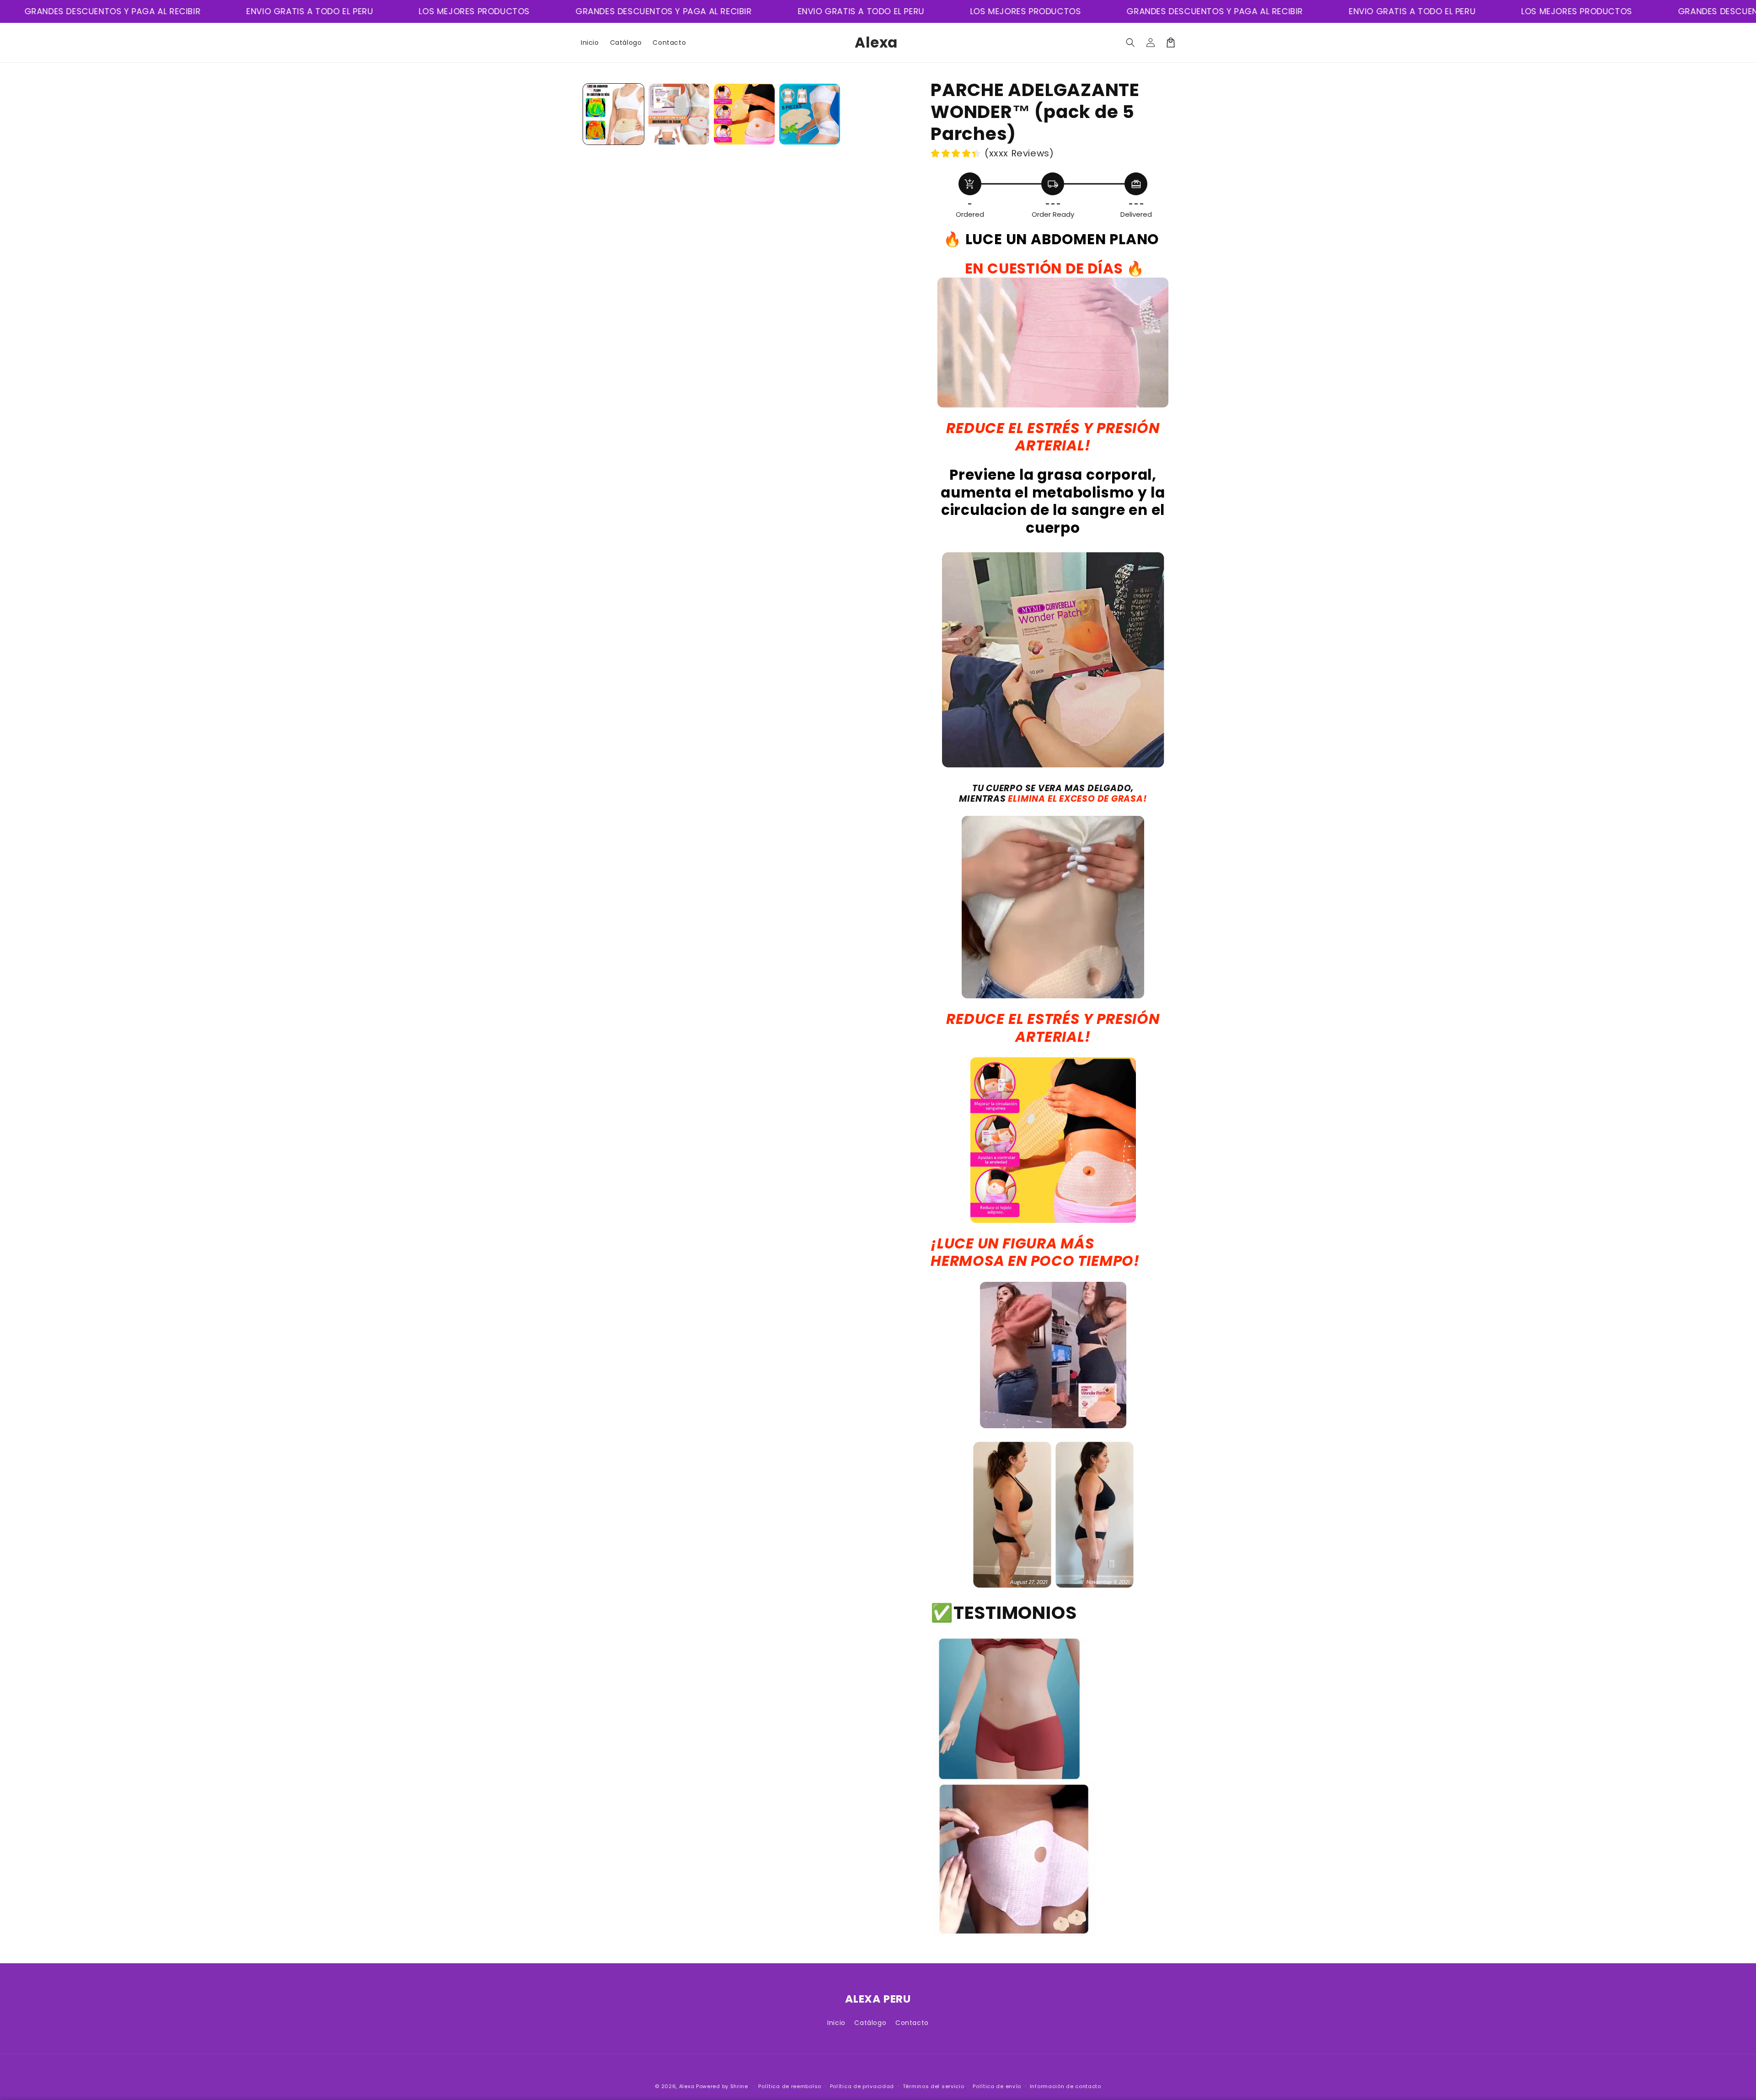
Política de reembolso (790, 2086)
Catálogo (870, 2023)
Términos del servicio (934, 2086)
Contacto (912, 2023)
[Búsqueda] (1130, 43)
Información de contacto (1065, 2086)
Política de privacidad (862, 2086)
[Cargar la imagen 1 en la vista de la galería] (613, 114)
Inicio (836, 2023)
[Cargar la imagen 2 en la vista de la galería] (679, 114)
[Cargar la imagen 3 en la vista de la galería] (744, 114)
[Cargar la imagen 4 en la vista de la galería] (810, 114)
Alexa (687, 2086)
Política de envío (997, 2086)
